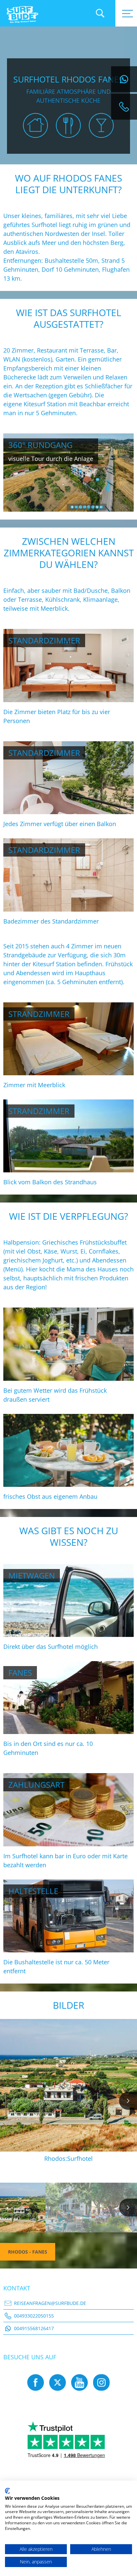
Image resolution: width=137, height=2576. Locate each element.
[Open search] (100, 13)
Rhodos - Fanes (28, 2252)
